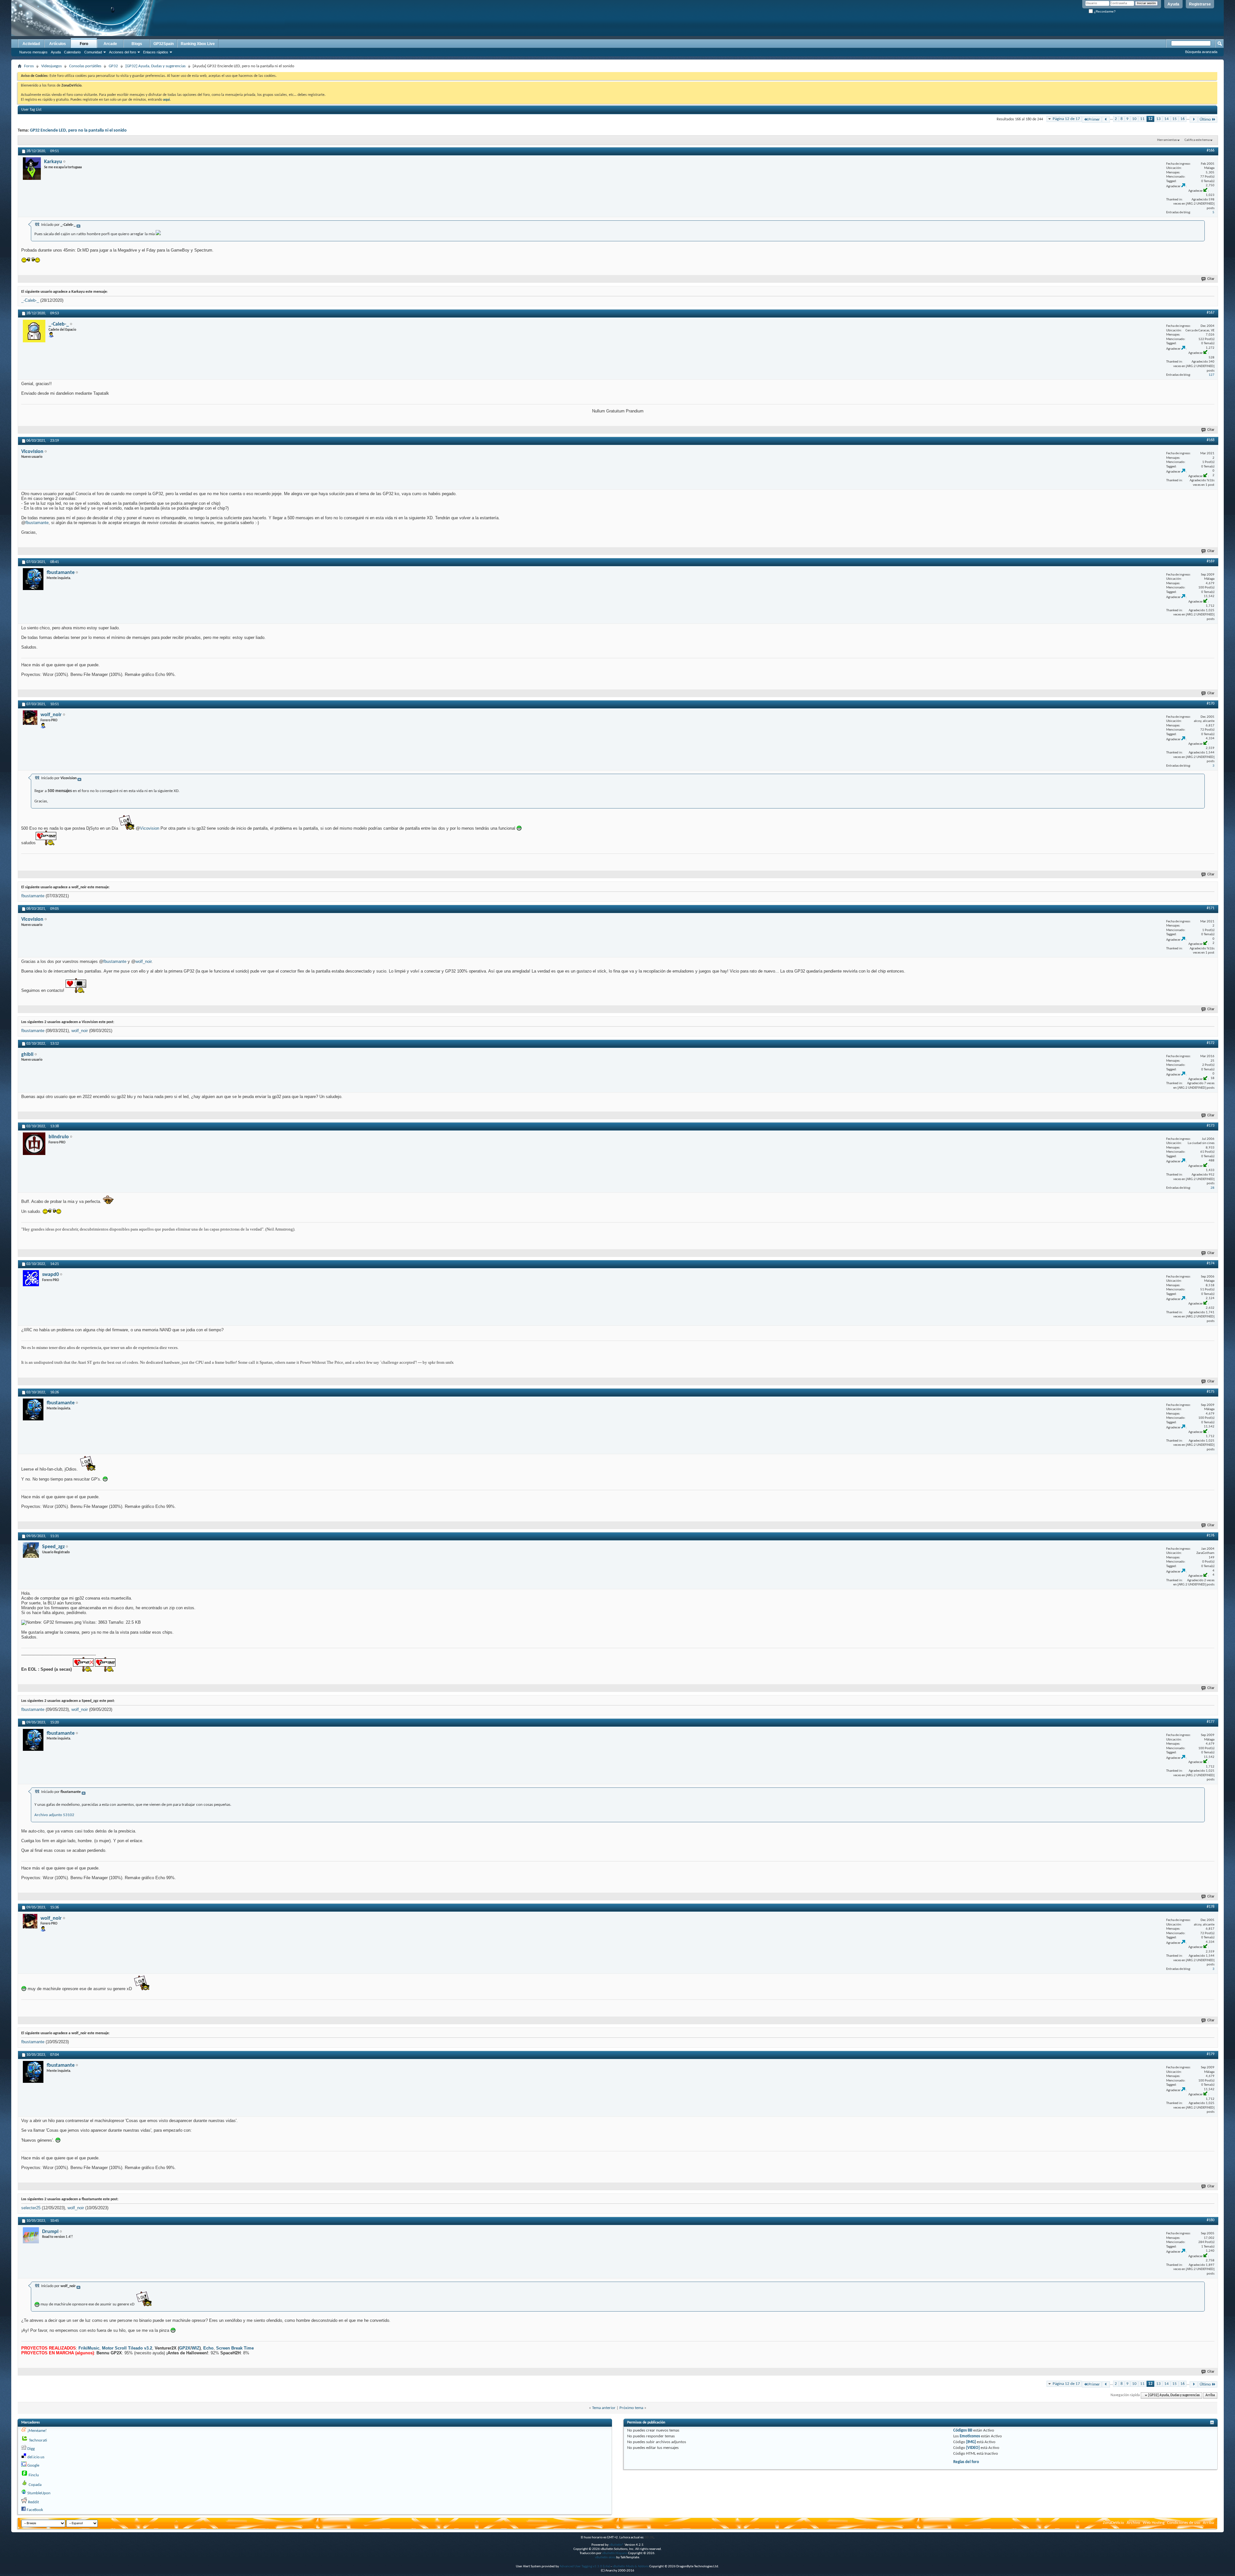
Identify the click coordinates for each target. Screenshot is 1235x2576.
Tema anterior (604, 2408)
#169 (1211, 561)
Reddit (33, 2502)
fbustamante (37, 523)
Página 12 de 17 (1066, 119)
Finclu (34, 2475)
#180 (1211, 2220)
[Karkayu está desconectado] (32, 169)
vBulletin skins (605, 2558)
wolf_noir (143, 961)
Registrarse (1200, 4)
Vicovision (150, 828)
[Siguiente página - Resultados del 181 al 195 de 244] (1194, 120)
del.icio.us (36, 2457)
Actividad (31, 44)
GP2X (185, 2348)
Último (1205, 120)
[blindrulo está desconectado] (34, 1144)
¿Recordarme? (1104, 11)
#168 (1211, 440)
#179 (1211, 2054)
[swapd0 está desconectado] (31, 1278)
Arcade (110, 44)
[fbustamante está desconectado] (33, 579)
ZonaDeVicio (1113, 2523)
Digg (31, 2449)
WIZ (196, 2348)
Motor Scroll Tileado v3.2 (127, 2348)
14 (1166, 119)
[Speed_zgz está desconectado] (31, 1550)
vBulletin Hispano (615, 2553)
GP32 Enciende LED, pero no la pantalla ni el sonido (78, 130)
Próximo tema (631, 2408)
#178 (1211, 1907)
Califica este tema (1197, 140)
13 (1158, 119)
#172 (1211, 1043)
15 (1175, 119)
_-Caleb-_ (30, 300)
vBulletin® (617, 2545)
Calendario (72, 52)
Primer (1094, 120)
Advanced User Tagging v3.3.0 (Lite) (585, 2567)
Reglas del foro (966, 2462)
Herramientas (1167, 140)
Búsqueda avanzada (1201, 52)
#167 (1211, 313)
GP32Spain (164, 44)
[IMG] (971, 2442)
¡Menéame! (37, 2431)
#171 (1211, 908)
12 (1150, 119)
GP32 (113, 66)
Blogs (137, 44)
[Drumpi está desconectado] (31, 2235)
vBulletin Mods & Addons (631, 2567)
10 (1134, 119)
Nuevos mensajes (33, 52)
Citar (1211, 279)
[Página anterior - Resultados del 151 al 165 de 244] (1106, 120)
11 (1142, 119)
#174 (1211, 1263)
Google (33, 2465)
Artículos (58, 44)
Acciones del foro (123, 52)
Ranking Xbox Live (198, 44)
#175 (1211, 1392)
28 (1212, 1188)
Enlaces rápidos (156, 52)
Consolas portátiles (85, 66)
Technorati (38, 2440)
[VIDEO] (973, 2448)
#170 (1211, 704)
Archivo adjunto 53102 (54, 1815)
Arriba (1210, 2395)
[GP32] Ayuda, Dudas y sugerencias (156, 66)
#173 (1211, 1126)
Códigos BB (963, 2430)
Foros (29, 66)
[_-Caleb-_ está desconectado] (34, 331)
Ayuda (1173, 4)
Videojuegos (51, 66)
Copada (35, 2485)
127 (1212, 375)
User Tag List (31, 110)
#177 (1211, 1722)
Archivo (1133, 2523)
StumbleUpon (39, 2493)
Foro (84, 44)
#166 (1211, 151)
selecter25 (31, 2208)
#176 (1211, 1536)
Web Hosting (1154, 2523)
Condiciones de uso (1184, 2523)
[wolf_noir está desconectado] (30, 718)
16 (1183, 119)
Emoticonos (970, 2436)
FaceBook (35, 2510)
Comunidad (93, 52)
